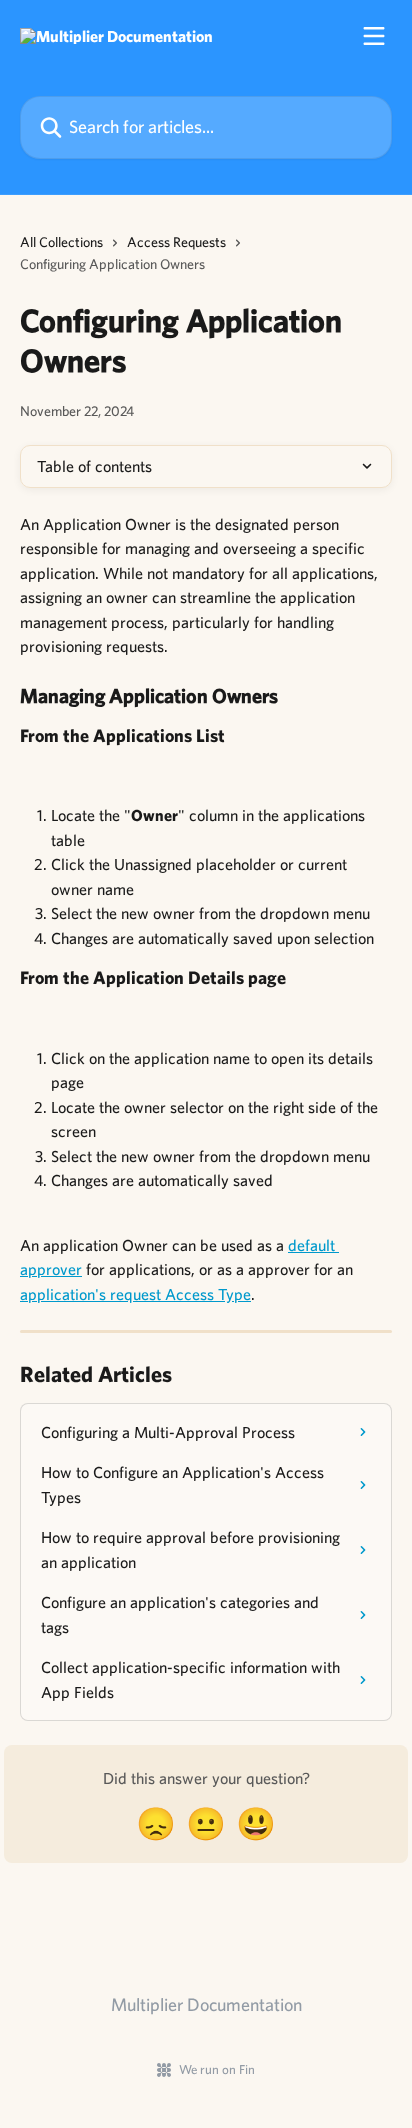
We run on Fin (217, 2069)
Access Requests (176, 242)
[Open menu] (374, 36)
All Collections (61, 242)
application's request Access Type (135, 1294)
